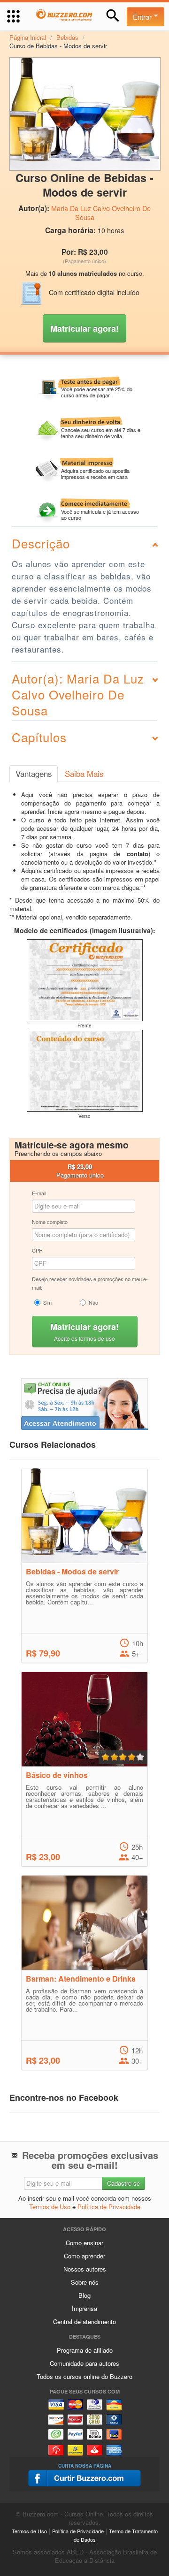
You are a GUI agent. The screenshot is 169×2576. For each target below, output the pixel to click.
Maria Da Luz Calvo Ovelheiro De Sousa (101, 213)
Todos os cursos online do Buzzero (84, 2376)
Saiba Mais (84, 774)
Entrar (143, 17)
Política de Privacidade (109, 2207)
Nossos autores (85, 2269)
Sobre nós (85, 2282)
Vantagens (34, 774)
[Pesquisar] (113, 16)
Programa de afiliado (85, 2350)
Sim (47, 1302)
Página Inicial (28, 37)
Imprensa (84, 2308)
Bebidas (67, 37)
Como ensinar (84, 2243)
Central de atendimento (84, 2321)
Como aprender (84, 2256)
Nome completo (50, 1222)
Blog (84, 2295)
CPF (37, 1250)
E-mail (39, 1193)
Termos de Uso (50, 2207)
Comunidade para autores (84, 2363)
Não (93, 1302)
